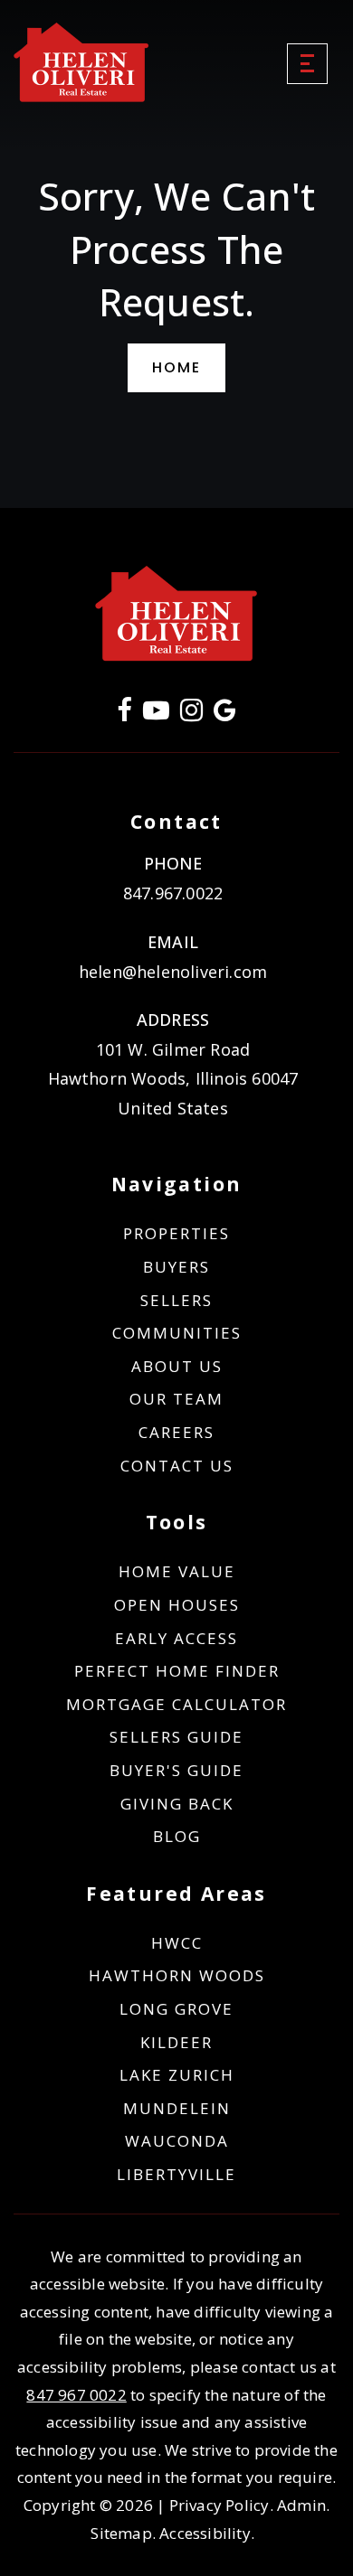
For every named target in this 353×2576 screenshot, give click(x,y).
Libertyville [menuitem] (176, 2174)
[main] (176, 254)
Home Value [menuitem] (177, 1571)
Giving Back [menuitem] (177, 1804)
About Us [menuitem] (177, 1366)
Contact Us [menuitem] (177, 1466)
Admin (301, 2505)
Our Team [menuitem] (176, 1399)
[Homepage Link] (81, 61)
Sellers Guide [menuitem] (176, 1737)
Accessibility (205, 2533)
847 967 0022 (76, 2395)
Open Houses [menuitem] (177, 1605)
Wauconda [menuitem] (177, 2141)
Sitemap (121, 2533)
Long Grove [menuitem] (176, 2009)
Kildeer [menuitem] (176, 2042)
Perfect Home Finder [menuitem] (177, 1671)
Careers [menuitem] (176, 1432)
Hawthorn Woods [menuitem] (177, 1975)
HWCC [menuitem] (177, 1943)
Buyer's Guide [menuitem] (176, 1770)
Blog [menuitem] (177, 1836)
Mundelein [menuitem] (177, 2108)
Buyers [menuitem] (176, 1267)
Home (176, 367)
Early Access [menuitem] (176, 1638)
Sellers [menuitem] (176, 1300)
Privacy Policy (219, 2505)
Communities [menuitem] (177, 1333)
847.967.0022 (173, 893)
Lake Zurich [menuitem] (177, 2075)
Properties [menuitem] (176, 1233)
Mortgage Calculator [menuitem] (176, 1704)
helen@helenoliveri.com (173, 972)
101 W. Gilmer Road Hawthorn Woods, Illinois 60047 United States (173, 1079)
